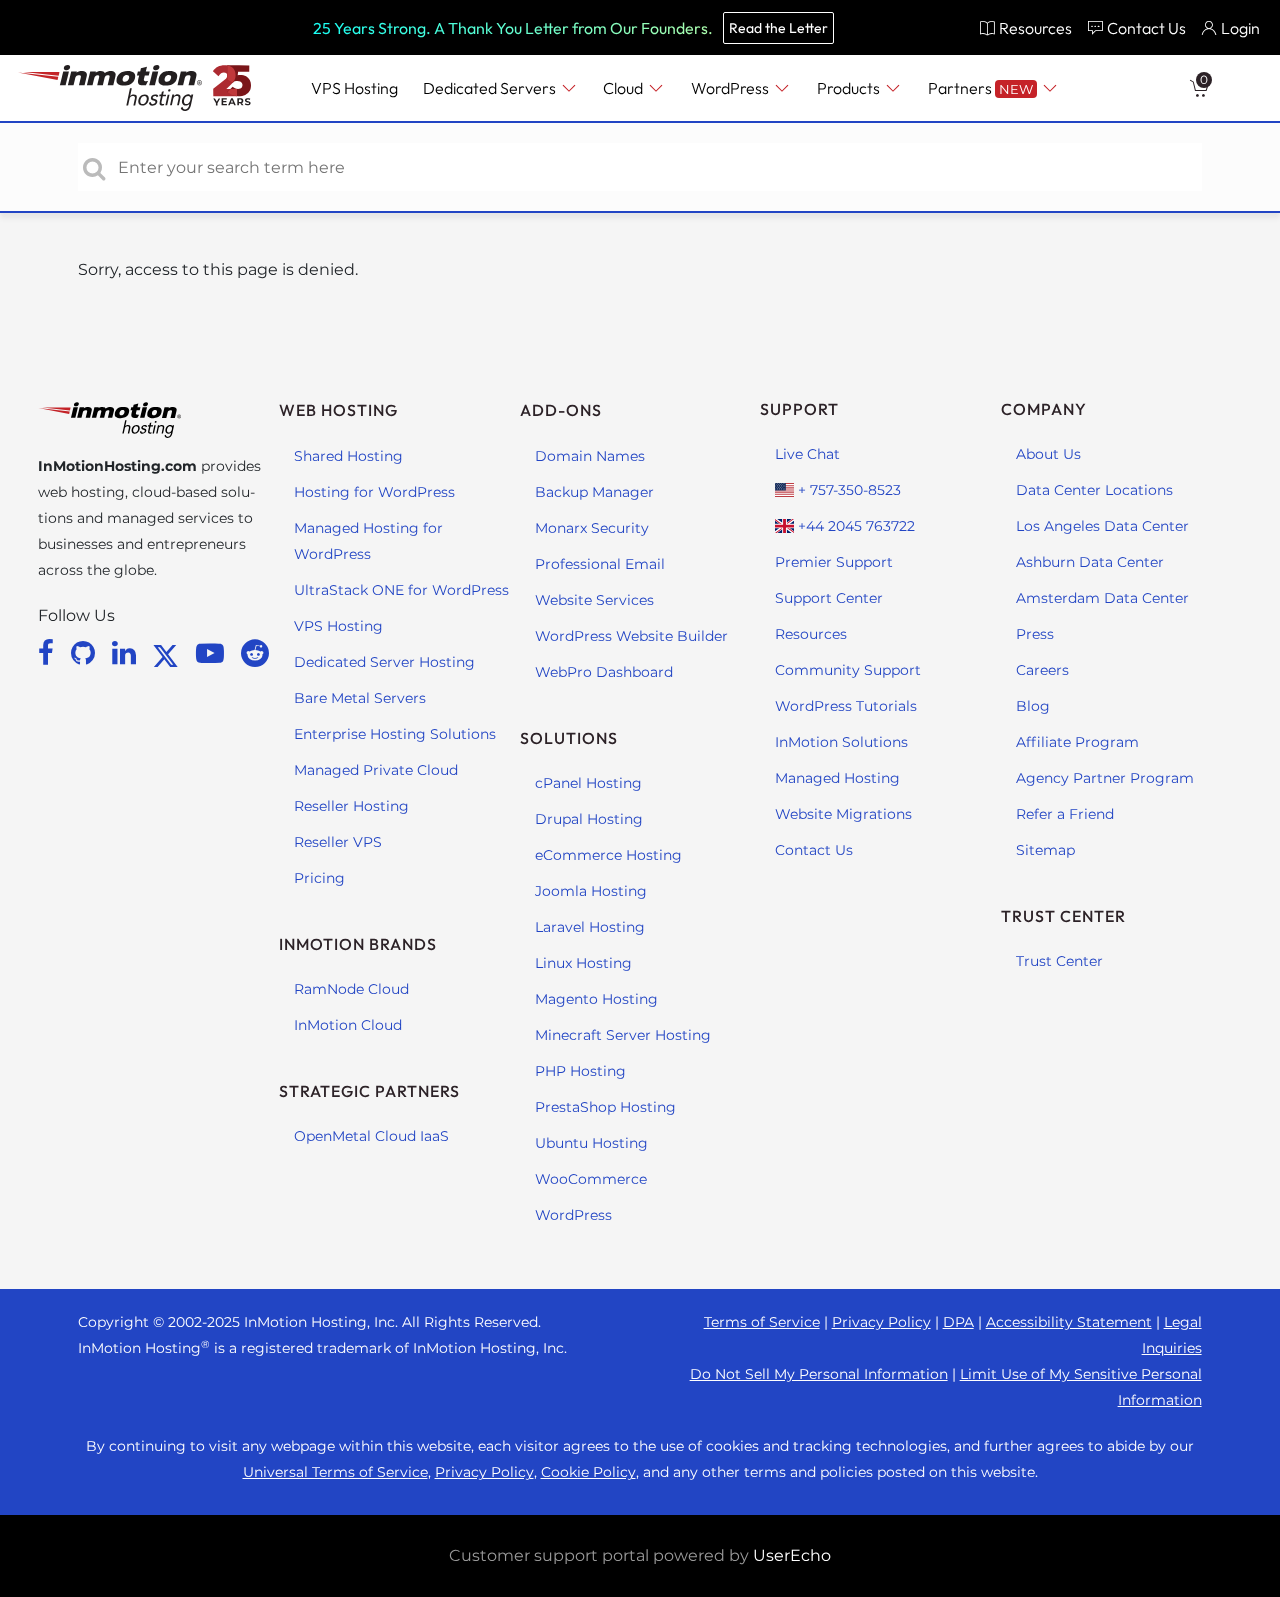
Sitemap (1045, 850)
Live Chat (807, 454)
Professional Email (600, 564)
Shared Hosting (348, 456)
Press (1035, 634)
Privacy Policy (881, 1322)
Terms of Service (762, 1322)
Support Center (829, 598)
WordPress (573, 1215)
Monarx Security (592, 528)
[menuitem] (1025, 27)
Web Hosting (338, 410)
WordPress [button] (731, 88)
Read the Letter (778, 28)
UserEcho (792, 1555)
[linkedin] (127, 653)
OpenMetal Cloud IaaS (371, 1136)
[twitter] (169, 653)
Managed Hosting (837, 778)
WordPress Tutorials (846, 706)
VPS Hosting (338, 626)
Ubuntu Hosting (591, 1143)
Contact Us (814, 850)
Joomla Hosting (591, 891)
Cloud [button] (624, 88)
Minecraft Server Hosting (623, 1035)
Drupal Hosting (589, 819)
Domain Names (590, 456)
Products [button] (850, 88)
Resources (811, 634)
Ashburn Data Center (1090, 562)
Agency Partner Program (1105, 778)
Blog (1033, 706)
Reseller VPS (338, 842)
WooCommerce (591, 1179)
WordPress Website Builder (631, 636)
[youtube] (213, 653)
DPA (958, 1322)
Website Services (594, 600)
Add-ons (561, 410)
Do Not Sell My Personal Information (819, 1374)
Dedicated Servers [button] (491, 88)
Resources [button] (1035, 28)
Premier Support (834, 562)
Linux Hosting (583, 963)
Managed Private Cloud (376, 770)
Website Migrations (843, 814)
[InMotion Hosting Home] (108, 88)
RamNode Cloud (351, 989)
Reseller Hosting (351, 806)
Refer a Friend (1065, 814)
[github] (86, 653)
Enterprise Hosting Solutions (395, 734)
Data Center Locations (1094, 490)
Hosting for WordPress (374, 492)
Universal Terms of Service (335, 1472)
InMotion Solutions (841, 742)
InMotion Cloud (348, 1025)
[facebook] (49, 653)
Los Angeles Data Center (1102, 526)
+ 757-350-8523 (847, 490)
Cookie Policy (588, 1472)
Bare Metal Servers (360, 698)
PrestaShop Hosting (605, 1107)
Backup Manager (594, 492)
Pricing (319, 878)
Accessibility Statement (1069, 1322)
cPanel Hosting (588, 783)
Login (1240, 28)
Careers (1042, 670)
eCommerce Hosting (608, 855)
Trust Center (1059, 961)
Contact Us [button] (1146, 28)
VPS (354, 88)
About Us (1048, 454)
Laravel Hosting (590, 927)
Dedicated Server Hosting (384, 662)
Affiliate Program (1077, 742)
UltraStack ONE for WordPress (401, 590)
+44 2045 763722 (854, 526)
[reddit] (255, 653)
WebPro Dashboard (604, 672)
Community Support (848, 670)
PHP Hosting (580, 1071)
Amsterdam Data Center (1102, 598)
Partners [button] (980, 88)
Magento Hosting (596, 999)
